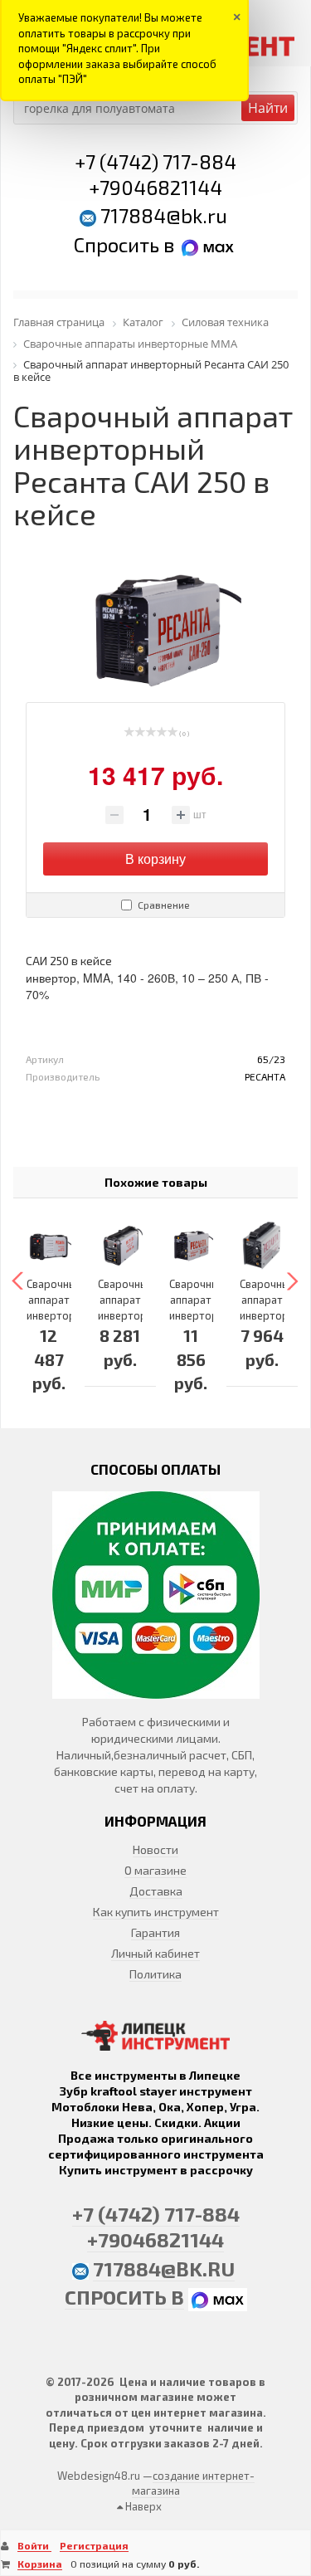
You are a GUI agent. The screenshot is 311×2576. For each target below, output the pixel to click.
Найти (268, 108)
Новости (155, 1849)
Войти (34, 2545)
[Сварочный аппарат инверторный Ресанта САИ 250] (192, 1246)
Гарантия (155, 1932)
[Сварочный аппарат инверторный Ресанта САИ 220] (262, 1246)
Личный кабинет (155, 1953)
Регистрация (94, 2545)
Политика (155, 1974)
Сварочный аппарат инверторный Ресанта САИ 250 (203, 1315)
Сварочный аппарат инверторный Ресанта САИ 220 (274, 1315)
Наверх (142, 2506)
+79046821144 (155, 187)
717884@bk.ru (164, 215)
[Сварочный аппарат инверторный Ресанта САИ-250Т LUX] (49, 1246)
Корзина (40, 2564)
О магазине (155, 1870)
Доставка (156, 1891)
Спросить (119, 244)
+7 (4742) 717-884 (155, 161)
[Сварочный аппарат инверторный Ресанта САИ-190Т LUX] (120, 1246)
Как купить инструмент (156, 1912)
